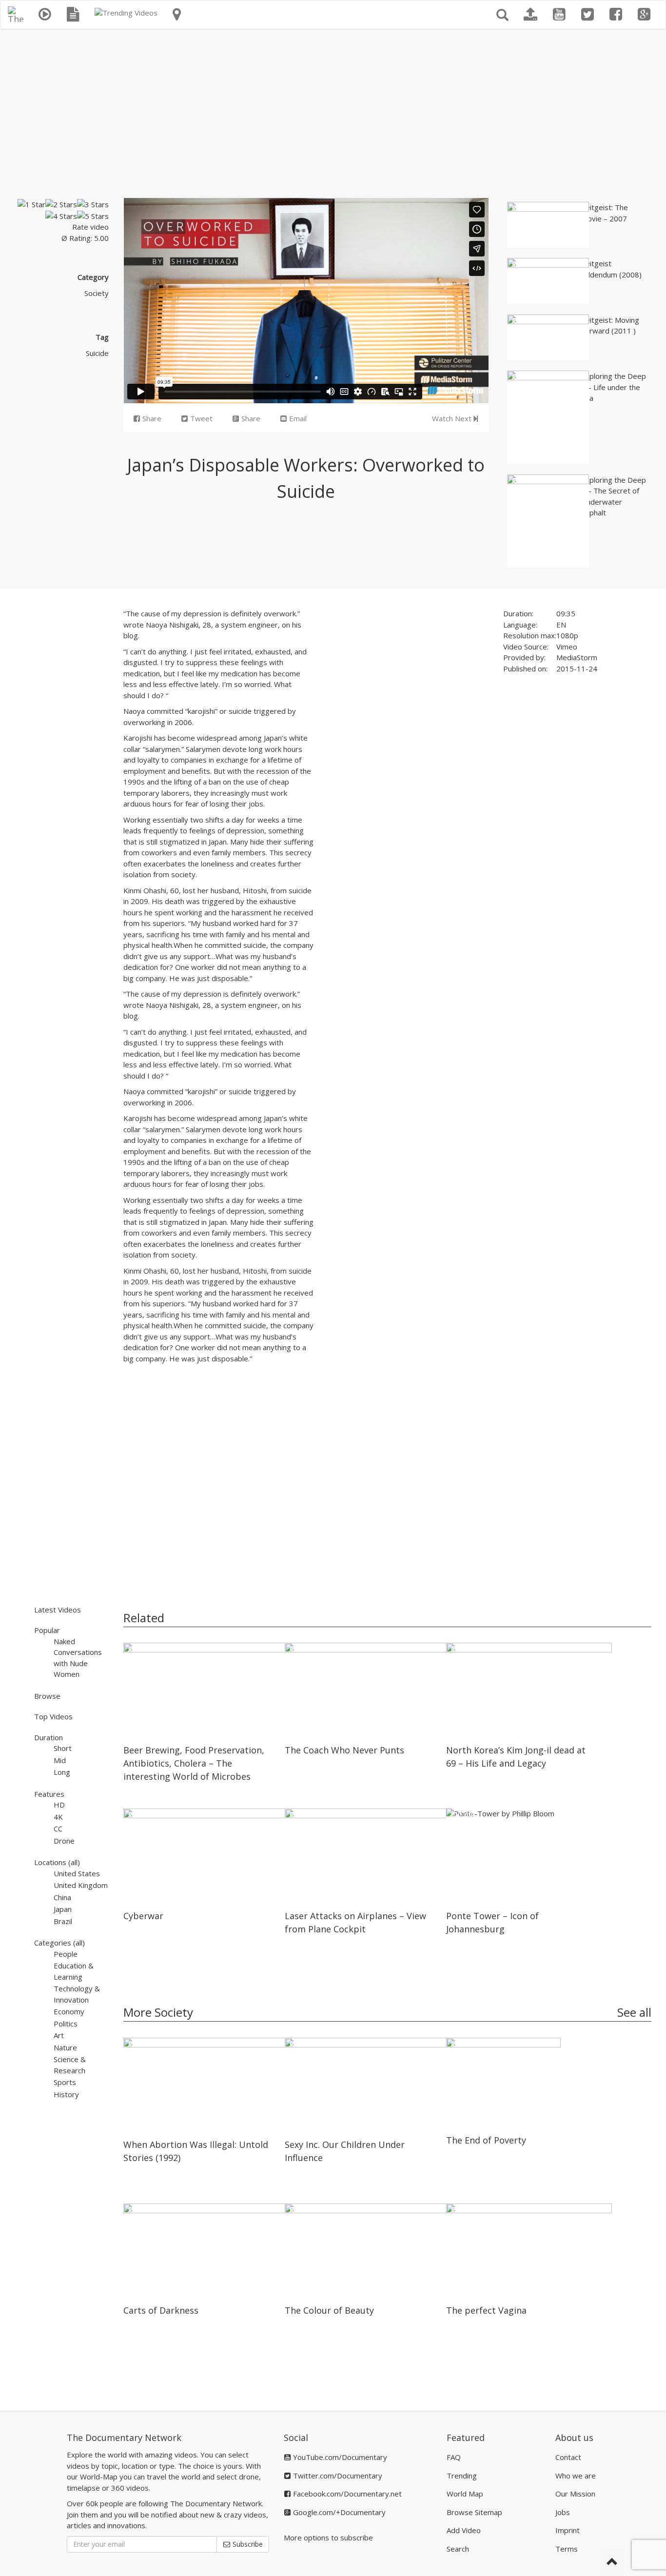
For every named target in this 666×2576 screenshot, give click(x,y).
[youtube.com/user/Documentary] (559, 15)
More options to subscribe (328, 2537)
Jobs (563, 2512)
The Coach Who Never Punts (344, 1750)
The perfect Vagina (486, 2310)
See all (634, 2012)
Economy (69, 2011)
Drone (64, 1841)
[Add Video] (530, 15)
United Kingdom (81, 1885)
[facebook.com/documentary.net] (616, 15)
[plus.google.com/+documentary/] (644, 15)
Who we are (576, 2476)
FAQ (454, 2457)
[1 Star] (31, 205)
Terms (567, 2549)
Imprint (568, 2530)
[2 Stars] (61, 205)
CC (58, 1829)
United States (77, 1873)
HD (59, 1805)
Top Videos (53, 1716)
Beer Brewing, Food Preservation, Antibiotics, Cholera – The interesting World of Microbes (194, 1763)
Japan (63, 1909)
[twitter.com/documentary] (588, 15)
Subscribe (247, 2544)
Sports (65, 2082)
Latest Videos (58, 1610)
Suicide (97, 353)
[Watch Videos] (45, 15)
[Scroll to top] (612, 2562)
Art (59, 2035)
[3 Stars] (93, 205)
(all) (74, 1862)
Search (458, 2549)
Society (97, 293)
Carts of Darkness (161, 2310)
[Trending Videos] (126, 13)
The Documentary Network (124, 2438)
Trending (462, 2476)
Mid (60, 1760)
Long (62, 1772)
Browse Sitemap (474, 2512)
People (66, 1954)
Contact (568, 2457)
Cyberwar (143, 1916)
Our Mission (575, 2494)
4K (58, 1817)
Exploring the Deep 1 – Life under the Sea (614, 387)
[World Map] (177, 15)
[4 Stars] (61, 216)
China (62, 1897)
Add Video (464, 2530)
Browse (47, 1696)
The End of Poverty (486, 2140)
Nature (65, 2047)
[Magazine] (73, 15)
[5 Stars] (93, 216)
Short (63, 1748)
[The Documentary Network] (16, 13)
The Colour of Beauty (329, 2310)
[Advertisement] (333, 110)
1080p (567, 635)
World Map (465, 2494)
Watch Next (453, 418)
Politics (66, 2024)
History (66, 2094)
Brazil (63, 1921)
